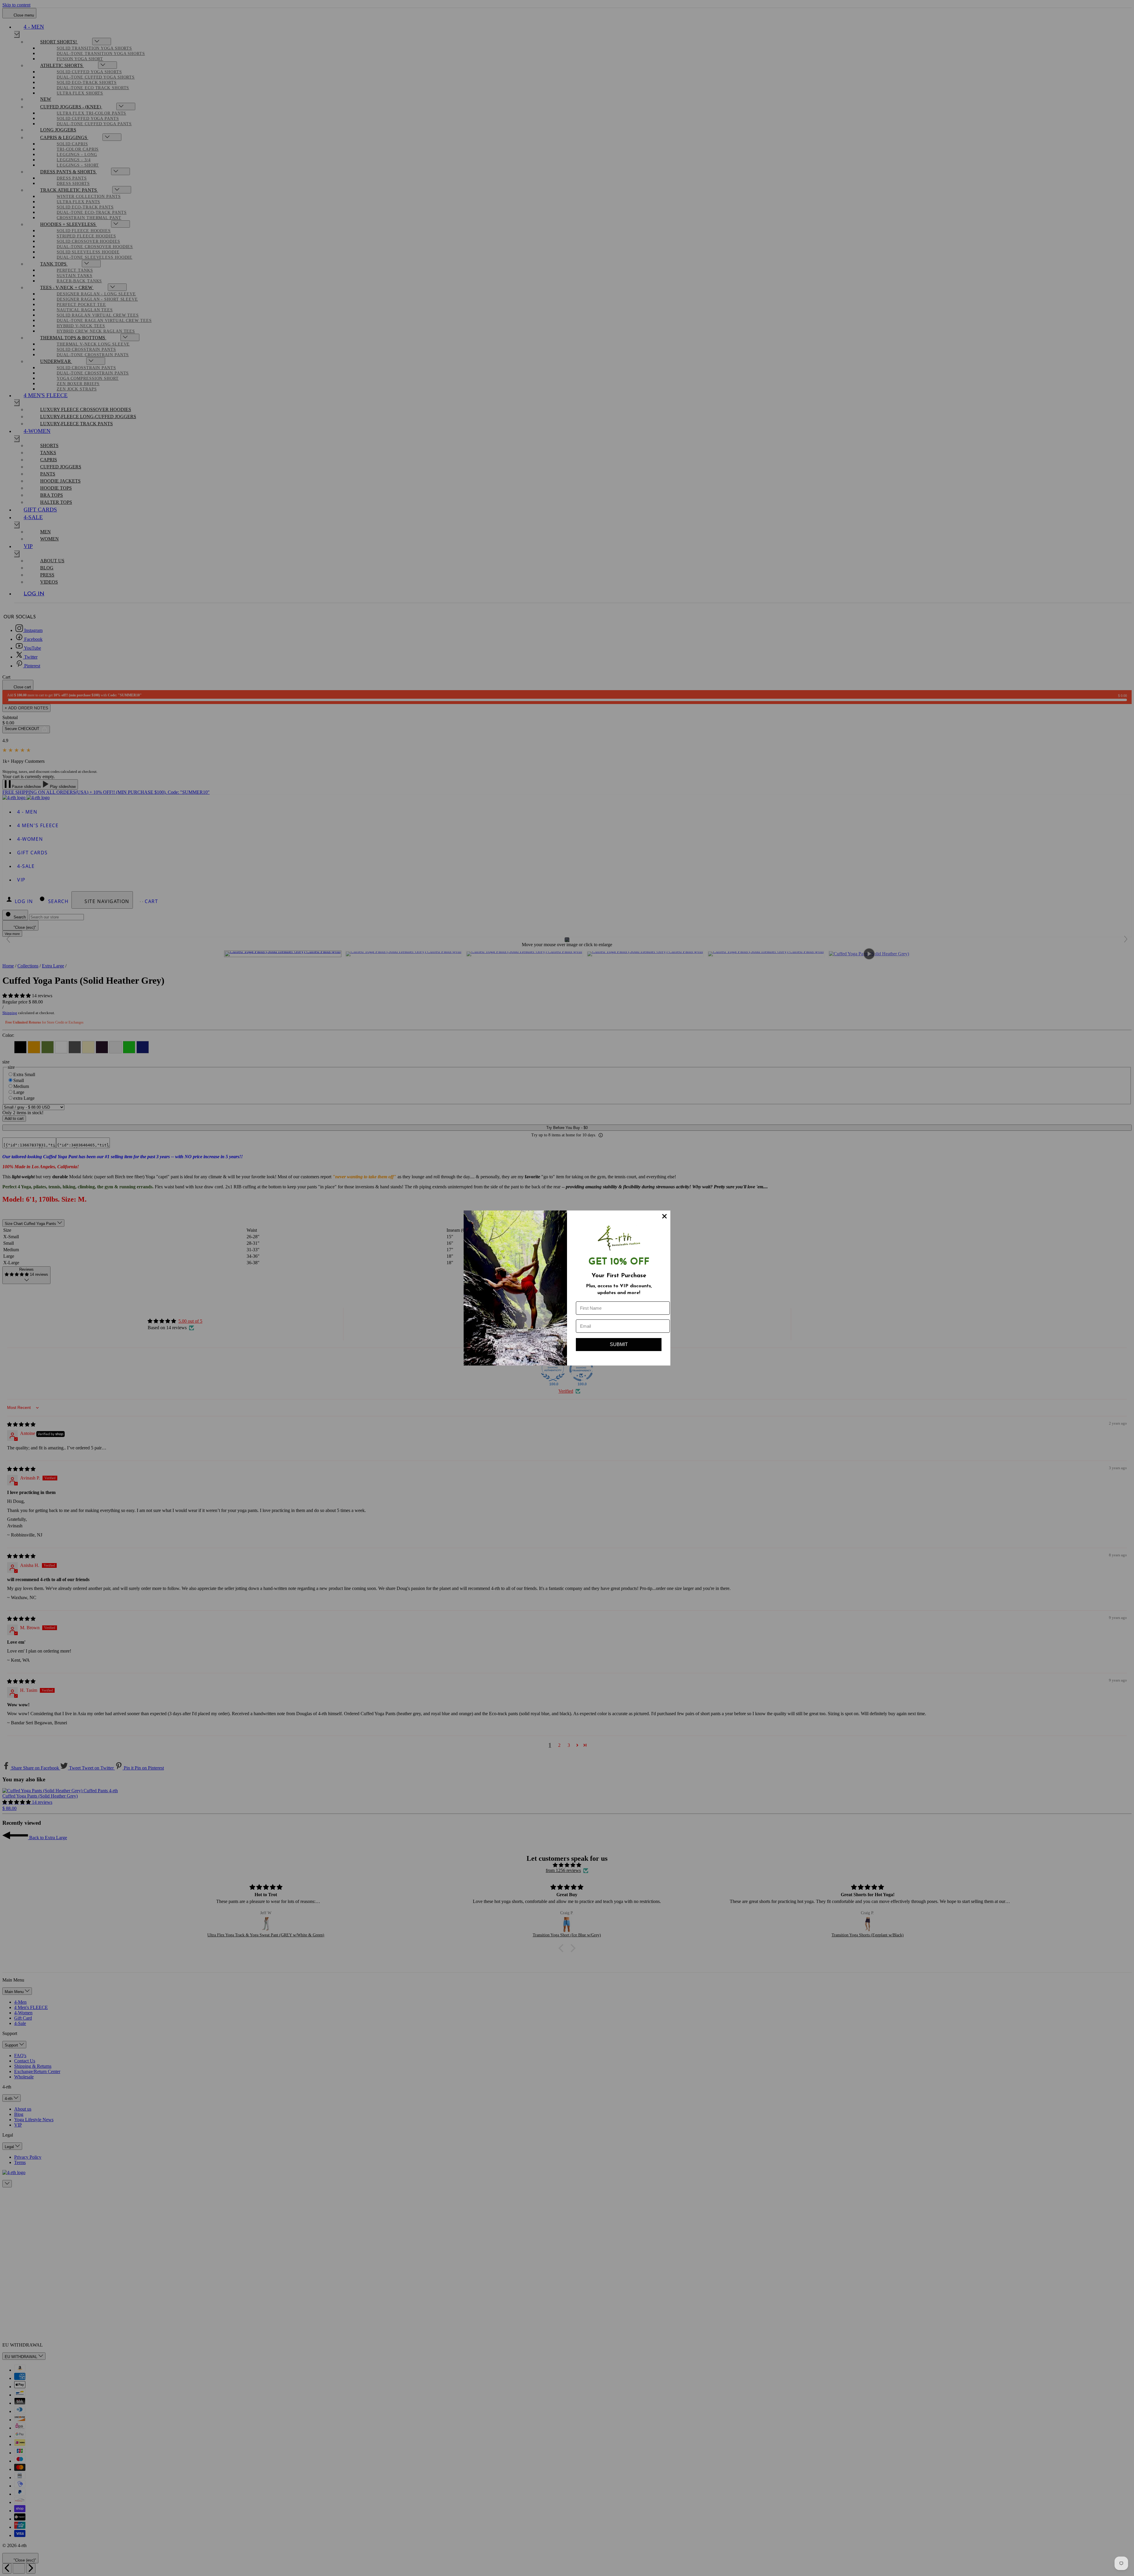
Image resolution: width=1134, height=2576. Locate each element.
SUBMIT (619, 1344)
